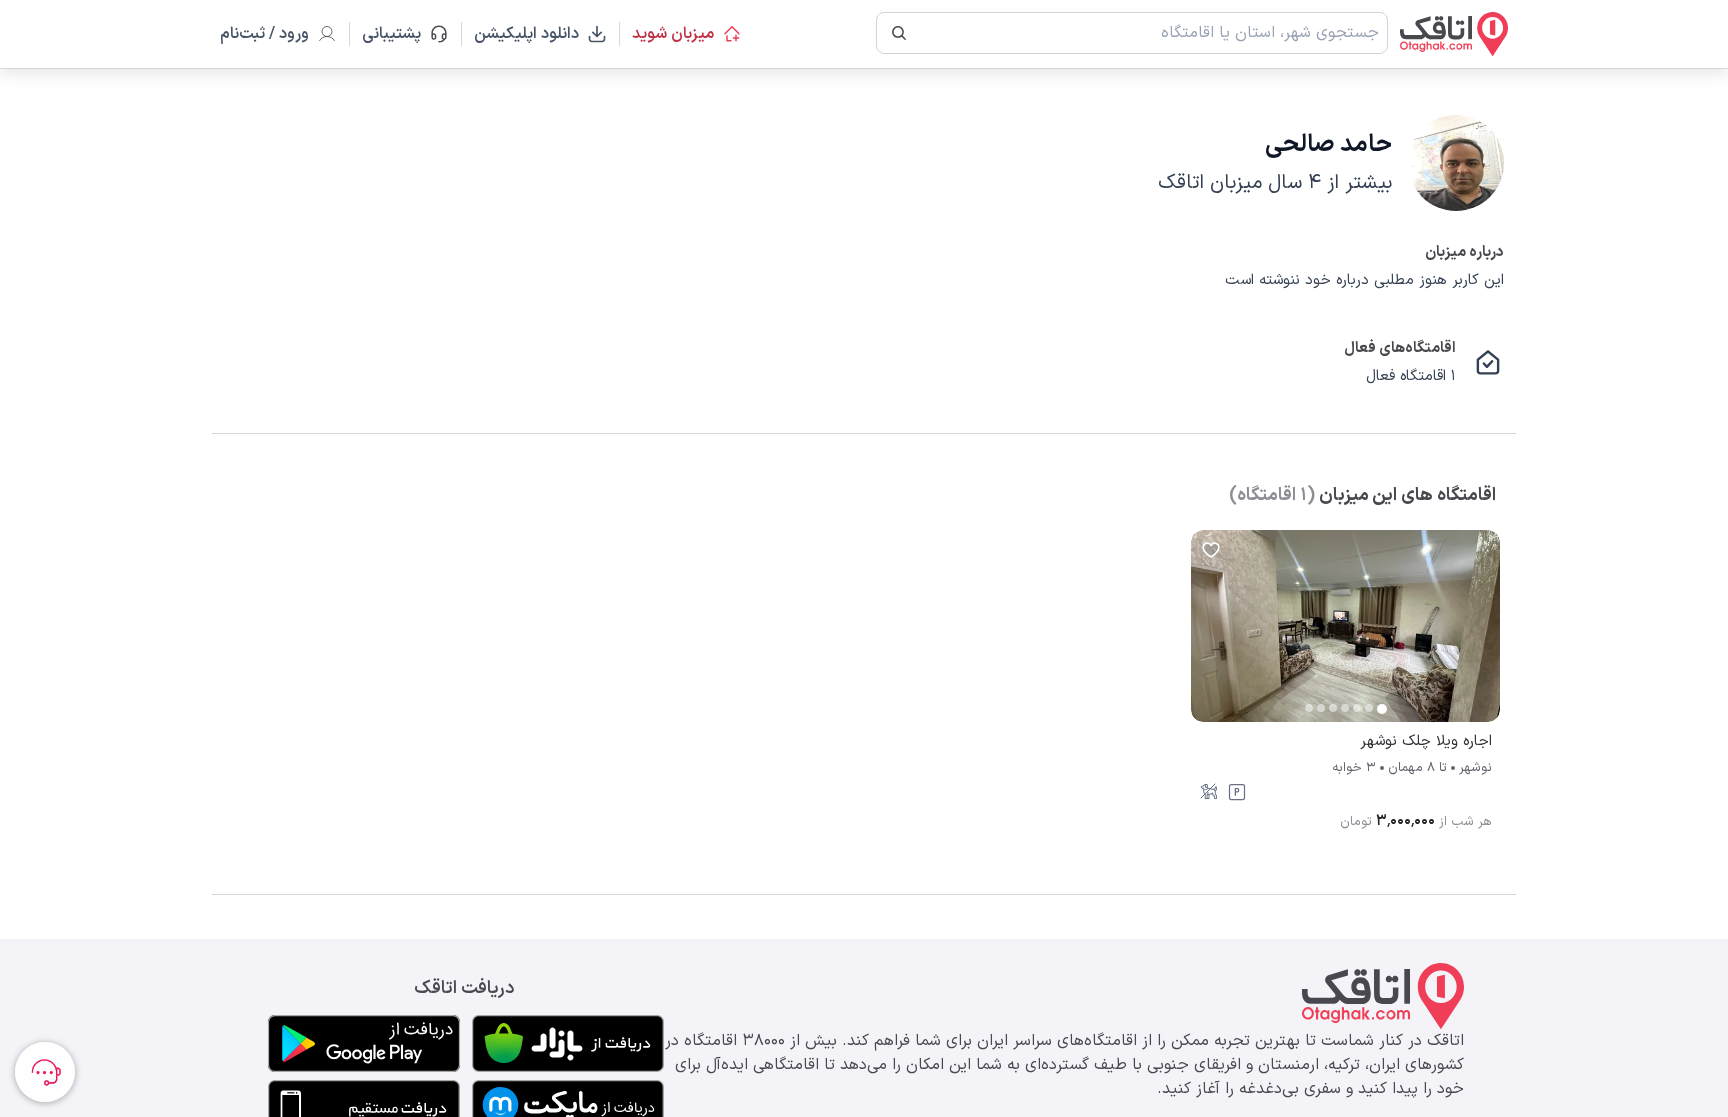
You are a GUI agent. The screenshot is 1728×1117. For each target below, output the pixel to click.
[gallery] (1207, 636)
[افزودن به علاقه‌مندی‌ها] (1211, 550)
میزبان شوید (673, 34)
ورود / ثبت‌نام (264, 34)
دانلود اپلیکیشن (526, 34)
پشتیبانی (400, 34)
